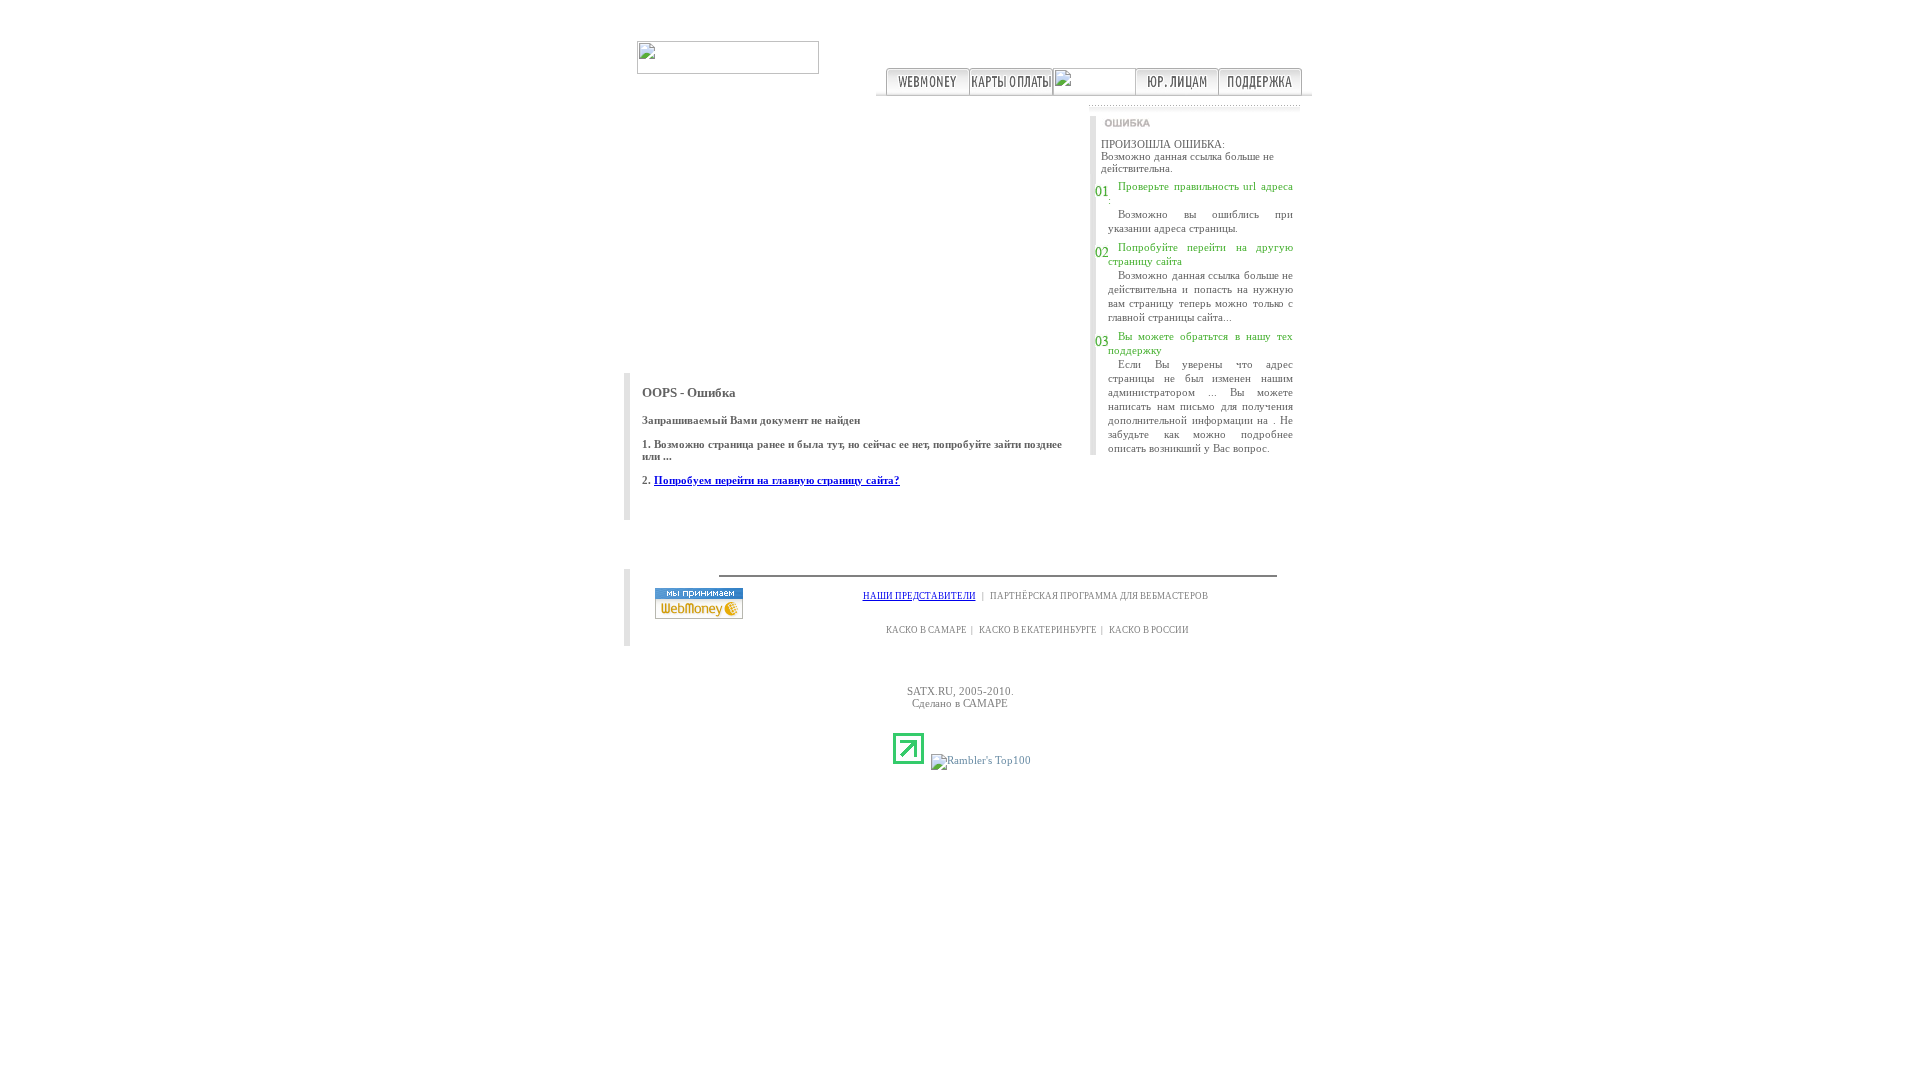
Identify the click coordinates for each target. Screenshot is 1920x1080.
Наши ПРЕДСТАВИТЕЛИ (919, 596)
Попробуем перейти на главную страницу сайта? (777, 480)
